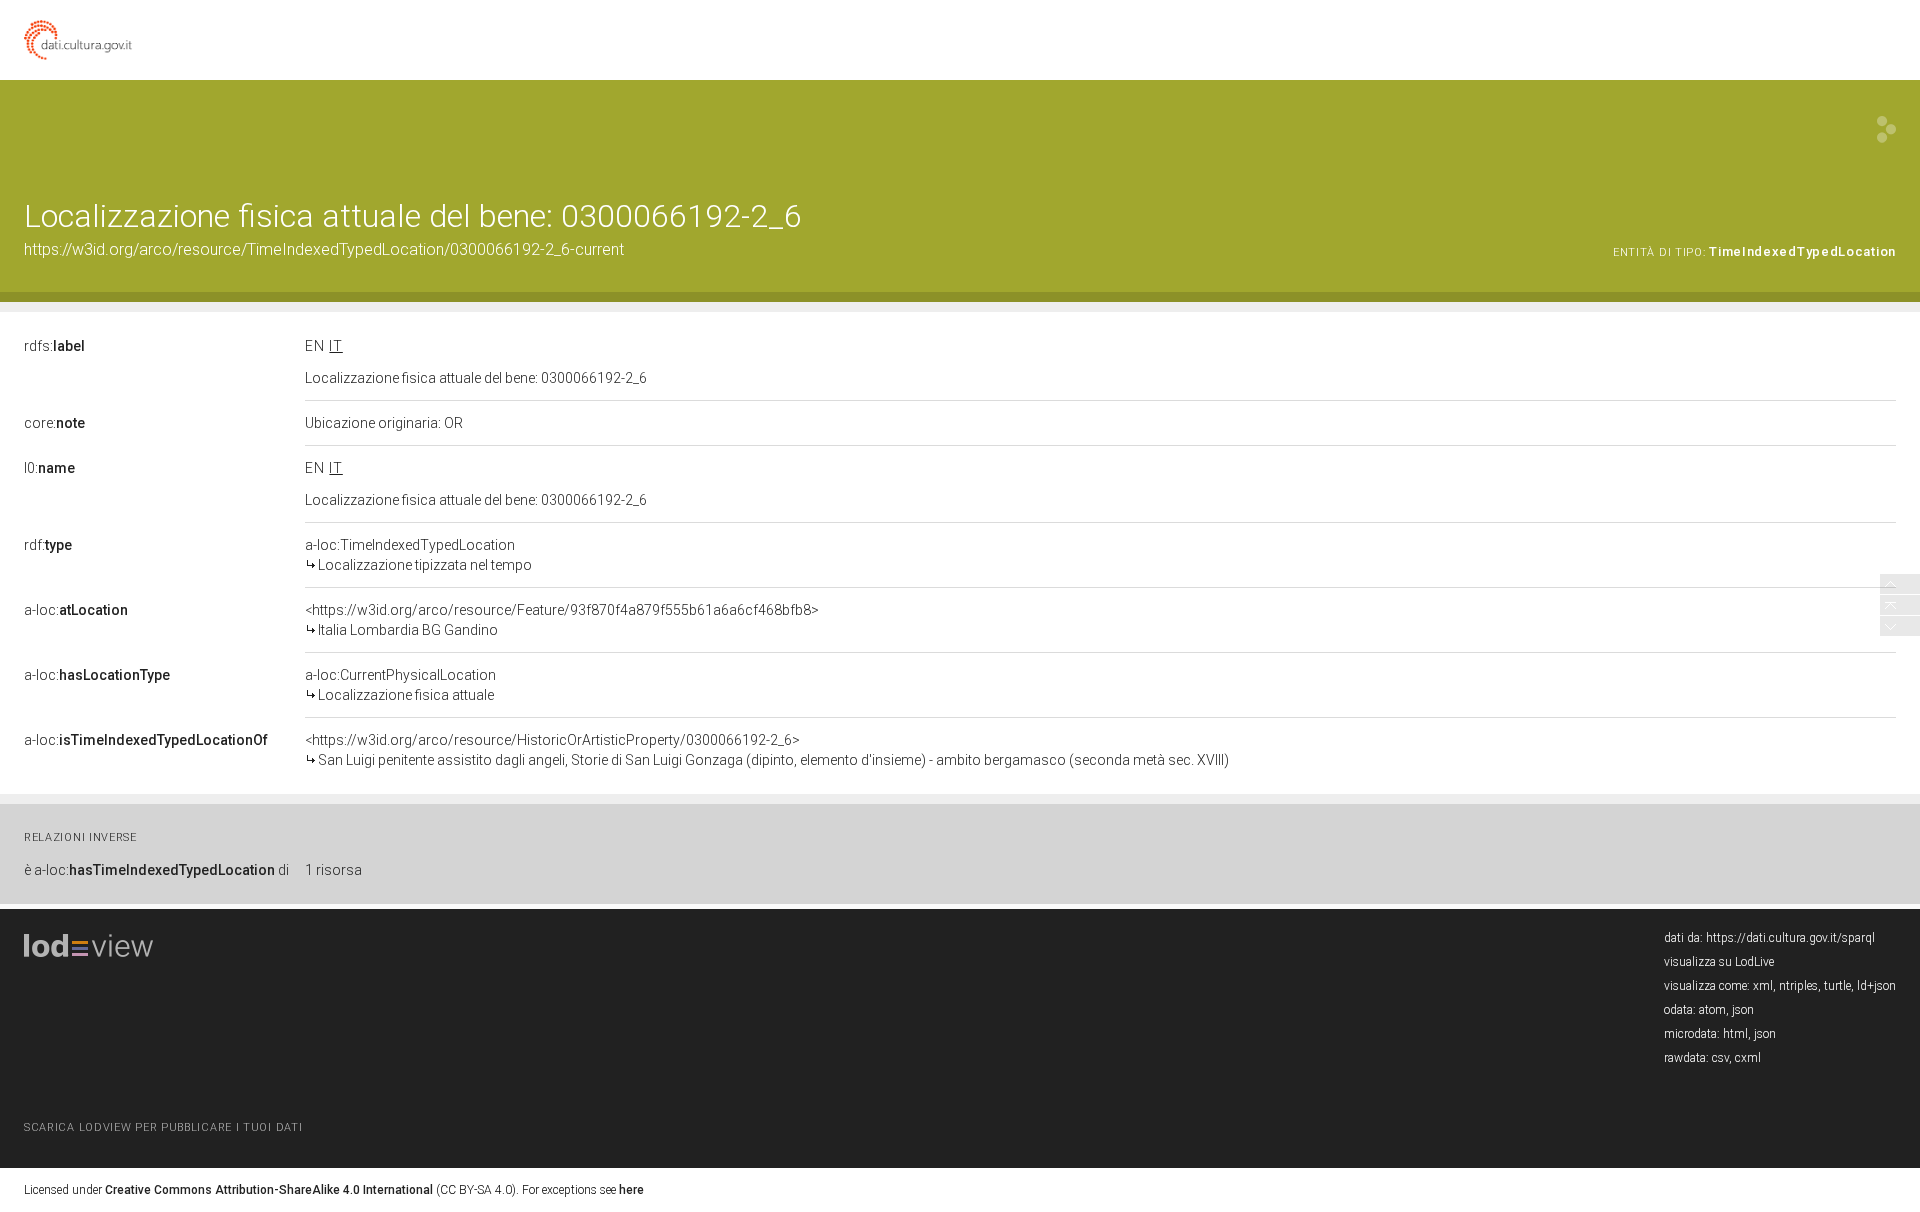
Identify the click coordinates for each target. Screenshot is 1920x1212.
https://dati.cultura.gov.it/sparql (1790, 938)
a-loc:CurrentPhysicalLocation (400, 685)
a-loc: (76, 610)
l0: (49, 468)
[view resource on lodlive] (1886, 129)
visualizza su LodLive (1719, 962)
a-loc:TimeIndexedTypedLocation (418, 555)
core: (54, 423)
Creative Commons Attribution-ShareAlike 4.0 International (269, 1190)
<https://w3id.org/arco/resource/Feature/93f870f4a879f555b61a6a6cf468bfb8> (562, 620)
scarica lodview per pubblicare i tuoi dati (163, 1127)
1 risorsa (333, 870)
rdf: (48, 545)
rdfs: (54, 346)
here (631, 1190)
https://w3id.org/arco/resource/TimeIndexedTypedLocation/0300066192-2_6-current (324, 249)
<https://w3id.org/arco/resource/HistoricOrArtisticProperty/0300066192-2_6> (767, 750)
